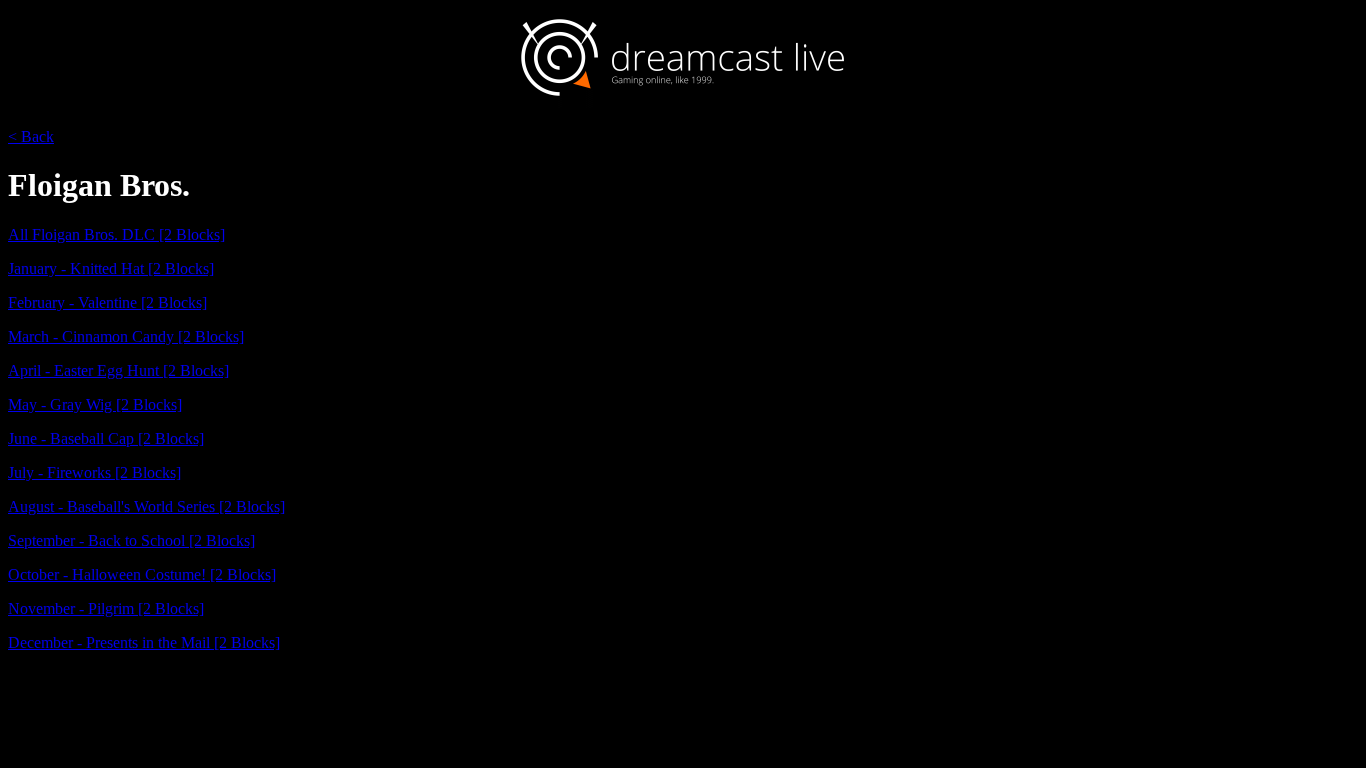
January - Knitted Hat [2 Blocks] (111, 268)
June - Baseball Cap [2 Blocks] (106, 438)
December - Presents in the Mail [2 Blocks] (144, 642)
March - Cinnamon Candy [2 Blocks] (126, 336)
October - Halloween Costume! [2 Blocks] (142, 574)
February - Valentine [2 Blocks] (107, 302)
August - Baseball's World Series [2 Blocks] (146, 506)
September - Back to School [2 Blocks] (131, 540)
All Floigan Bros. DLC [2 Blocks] (116, 234)
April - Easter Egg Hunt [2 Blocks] (118, 370)
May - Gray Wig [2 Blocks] (95, 404)
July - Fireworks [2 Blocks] (94, 472)
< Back (31, 136)
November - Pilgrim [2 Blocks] (106, 608)
